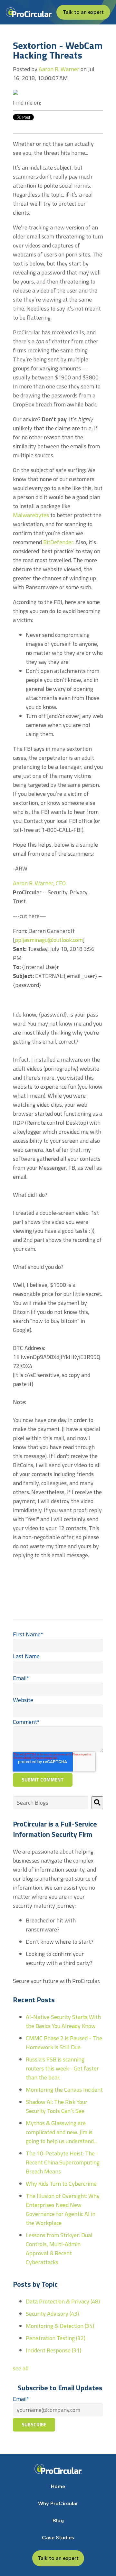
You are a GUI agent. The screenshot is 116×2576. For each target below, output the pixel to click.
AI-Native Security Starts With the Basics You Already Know (63, 2021)
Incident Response (53, 2350)
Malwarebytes (31, 515)
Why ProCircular (58, 2503)
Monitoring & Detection (60, 2326)
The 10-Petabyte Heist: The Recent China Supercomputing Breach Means (63, 2162)
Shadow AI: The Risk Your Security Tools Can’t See (57, 2106)
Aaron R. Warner (59, 69)
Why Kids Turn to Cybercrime (61, 2184)
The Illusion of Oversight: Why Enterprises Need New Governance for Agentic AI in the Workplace (63, 2209)
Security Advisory (52, 2314)
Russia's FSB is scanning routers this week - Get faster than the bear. (62, 2068)
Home (58, 2486)
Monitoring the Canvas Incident (64, 2090)
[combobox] (51, 1803)
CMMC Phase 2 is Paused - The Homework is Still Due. (64, 2043)
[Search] (97, 1803)
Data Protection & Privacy (63, 2301)
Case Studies (58, 2538)
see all (21, 2368)
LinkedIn (46, 103)
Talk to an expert (83, 12)
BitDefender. (59, 542)
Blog (58, 2520)
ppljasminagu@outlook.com (49, 940)
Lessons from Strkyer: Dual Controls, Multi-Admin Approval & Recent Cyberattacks (59, 2249)
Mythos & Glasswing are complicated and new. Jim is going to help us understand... (61, 2132)
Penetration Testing (56, 2338)
